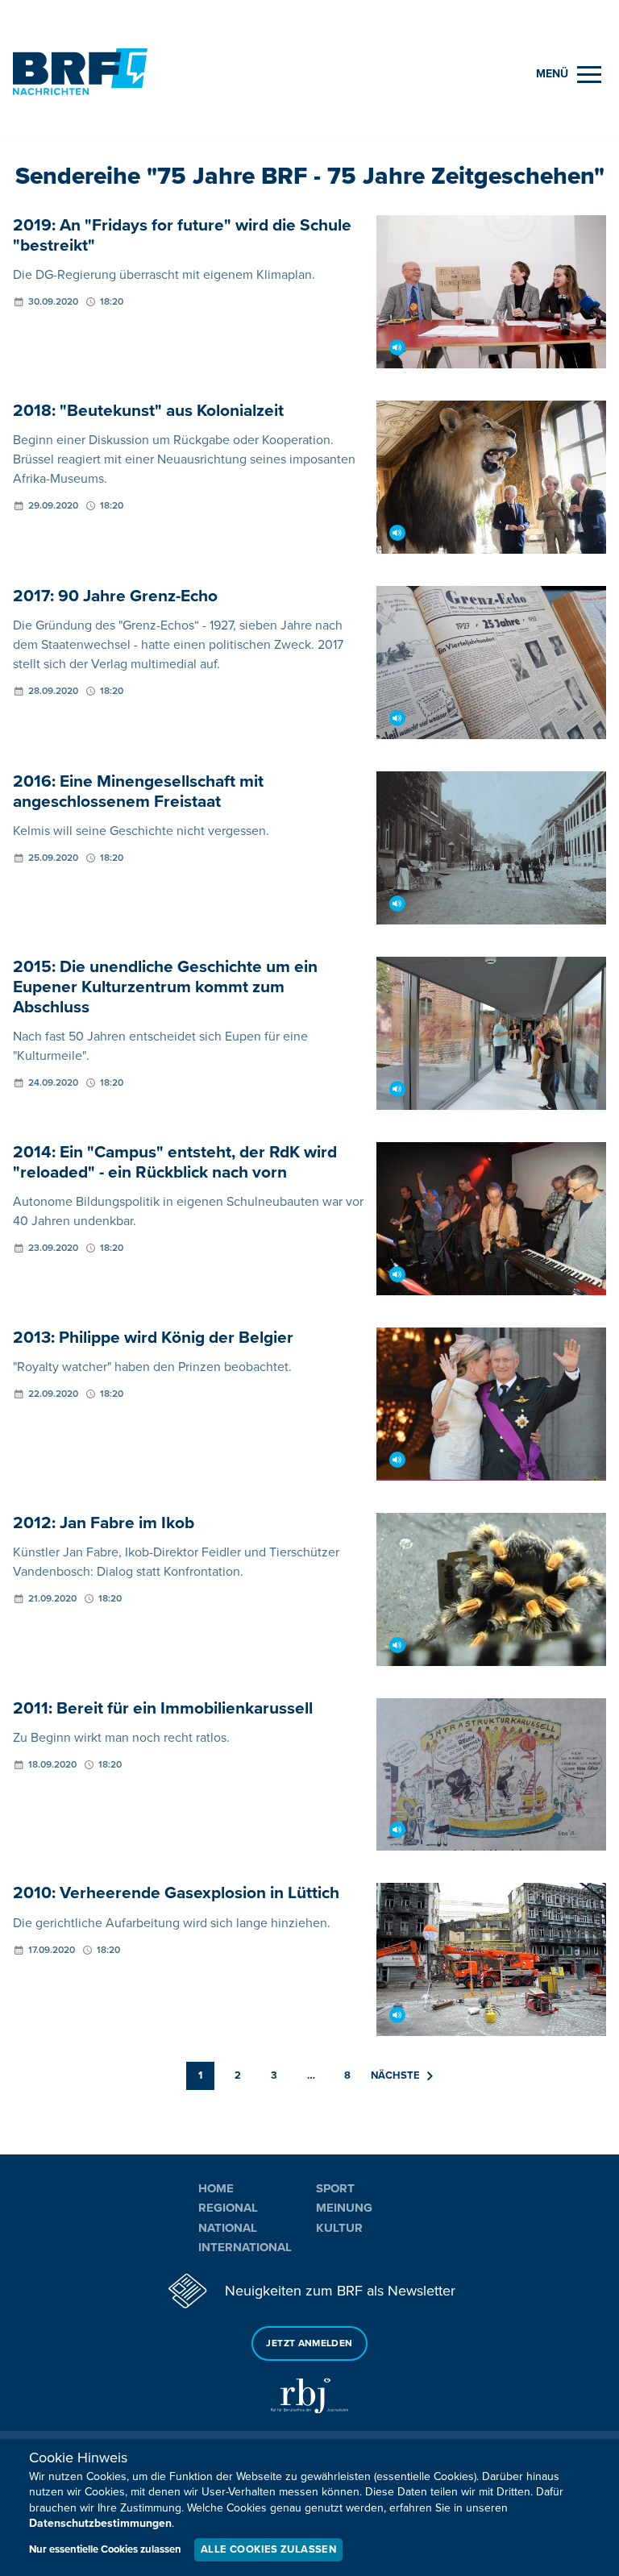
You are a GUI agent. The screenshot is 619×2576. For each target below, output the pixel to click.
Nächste (395, 2075)
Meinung (344, 2208)
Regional (228, 2208)
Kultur (339, 2228)
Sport (335, 2188)
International (245, 2247)
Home (216, 2188)
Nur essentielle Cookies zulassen (105, 2549)
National (228, 2228)
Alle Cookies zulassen (268, 2549)
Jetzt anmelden (309, 2343)
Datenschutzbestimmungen (100, 2523)
